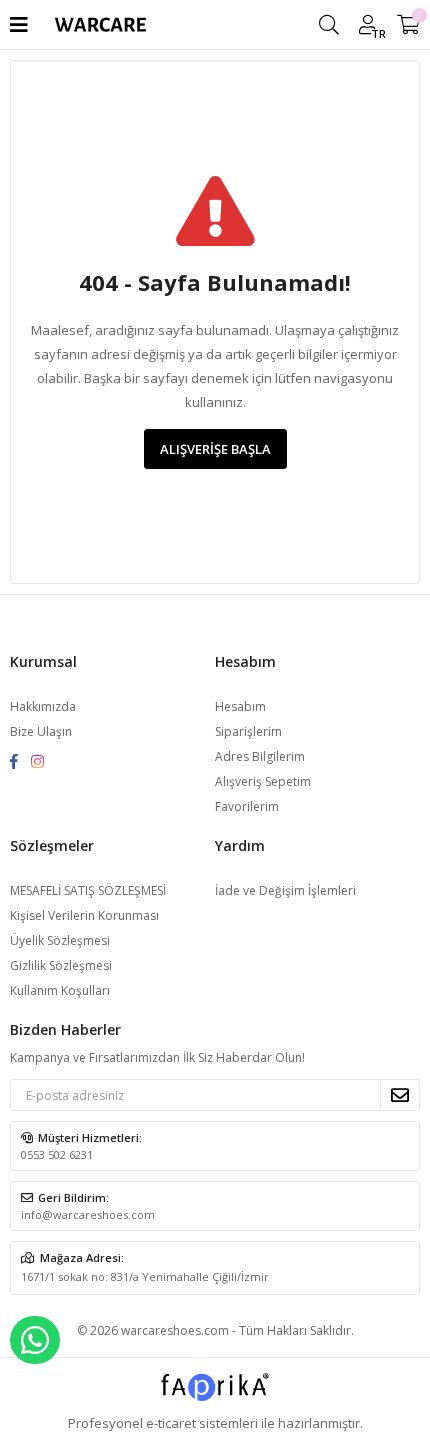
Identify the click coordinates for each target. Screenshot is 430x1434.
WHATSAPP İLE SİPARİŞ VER (35, 1340)
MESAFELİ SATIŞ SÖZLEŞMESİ (88, 890)
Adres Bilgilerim (260, 756)
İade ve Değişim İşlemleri (285, 890)
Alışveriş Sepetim (263, 781)
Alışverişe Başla (215, 449)
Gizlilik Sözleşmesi (61, 965)
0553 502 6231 (57, 1154)
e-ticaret (171, 1423)
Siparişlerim (248, 731)
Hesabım (240, 706)
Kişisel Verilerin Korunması (84, 915)
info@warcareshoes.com (88, 1214)
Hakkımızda (43, 706)
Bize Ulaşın (41, 731)
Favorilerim (247, 806)
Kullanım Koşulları (60, 990)
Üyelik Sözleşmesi (60, 940)
